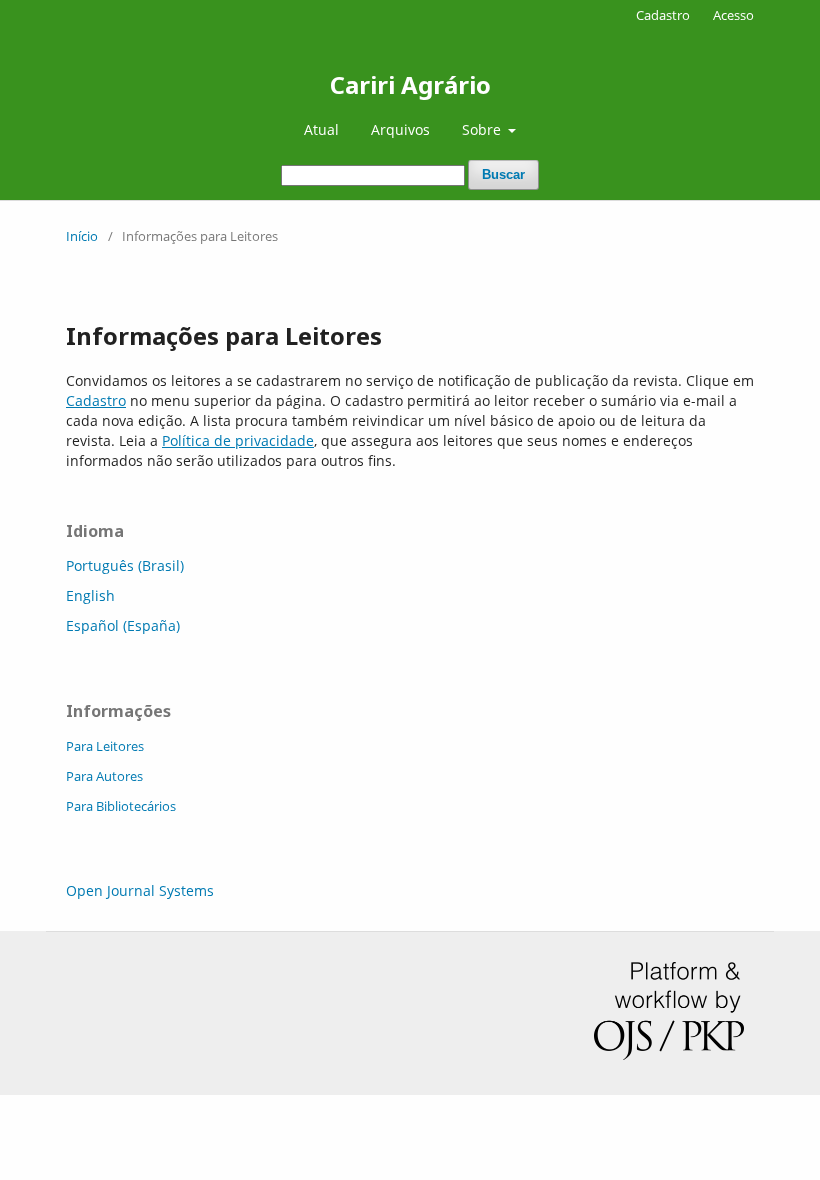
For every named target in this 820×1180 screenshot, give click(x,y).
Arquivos (400, 129)
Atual (321, 129)
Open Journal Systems (140, 890)
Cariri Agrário (410, 84)
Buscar (503, 174)
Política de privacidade (238, 440)
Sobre (483, 129)
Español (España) (123, 625)
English (90, 595)
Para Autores (104, 776)
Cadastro (663, 15)
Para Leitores (105, 746)
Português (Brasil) (125, 565)
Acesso (733, 15)
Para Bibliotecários (121, 806)
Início (82, 236)
